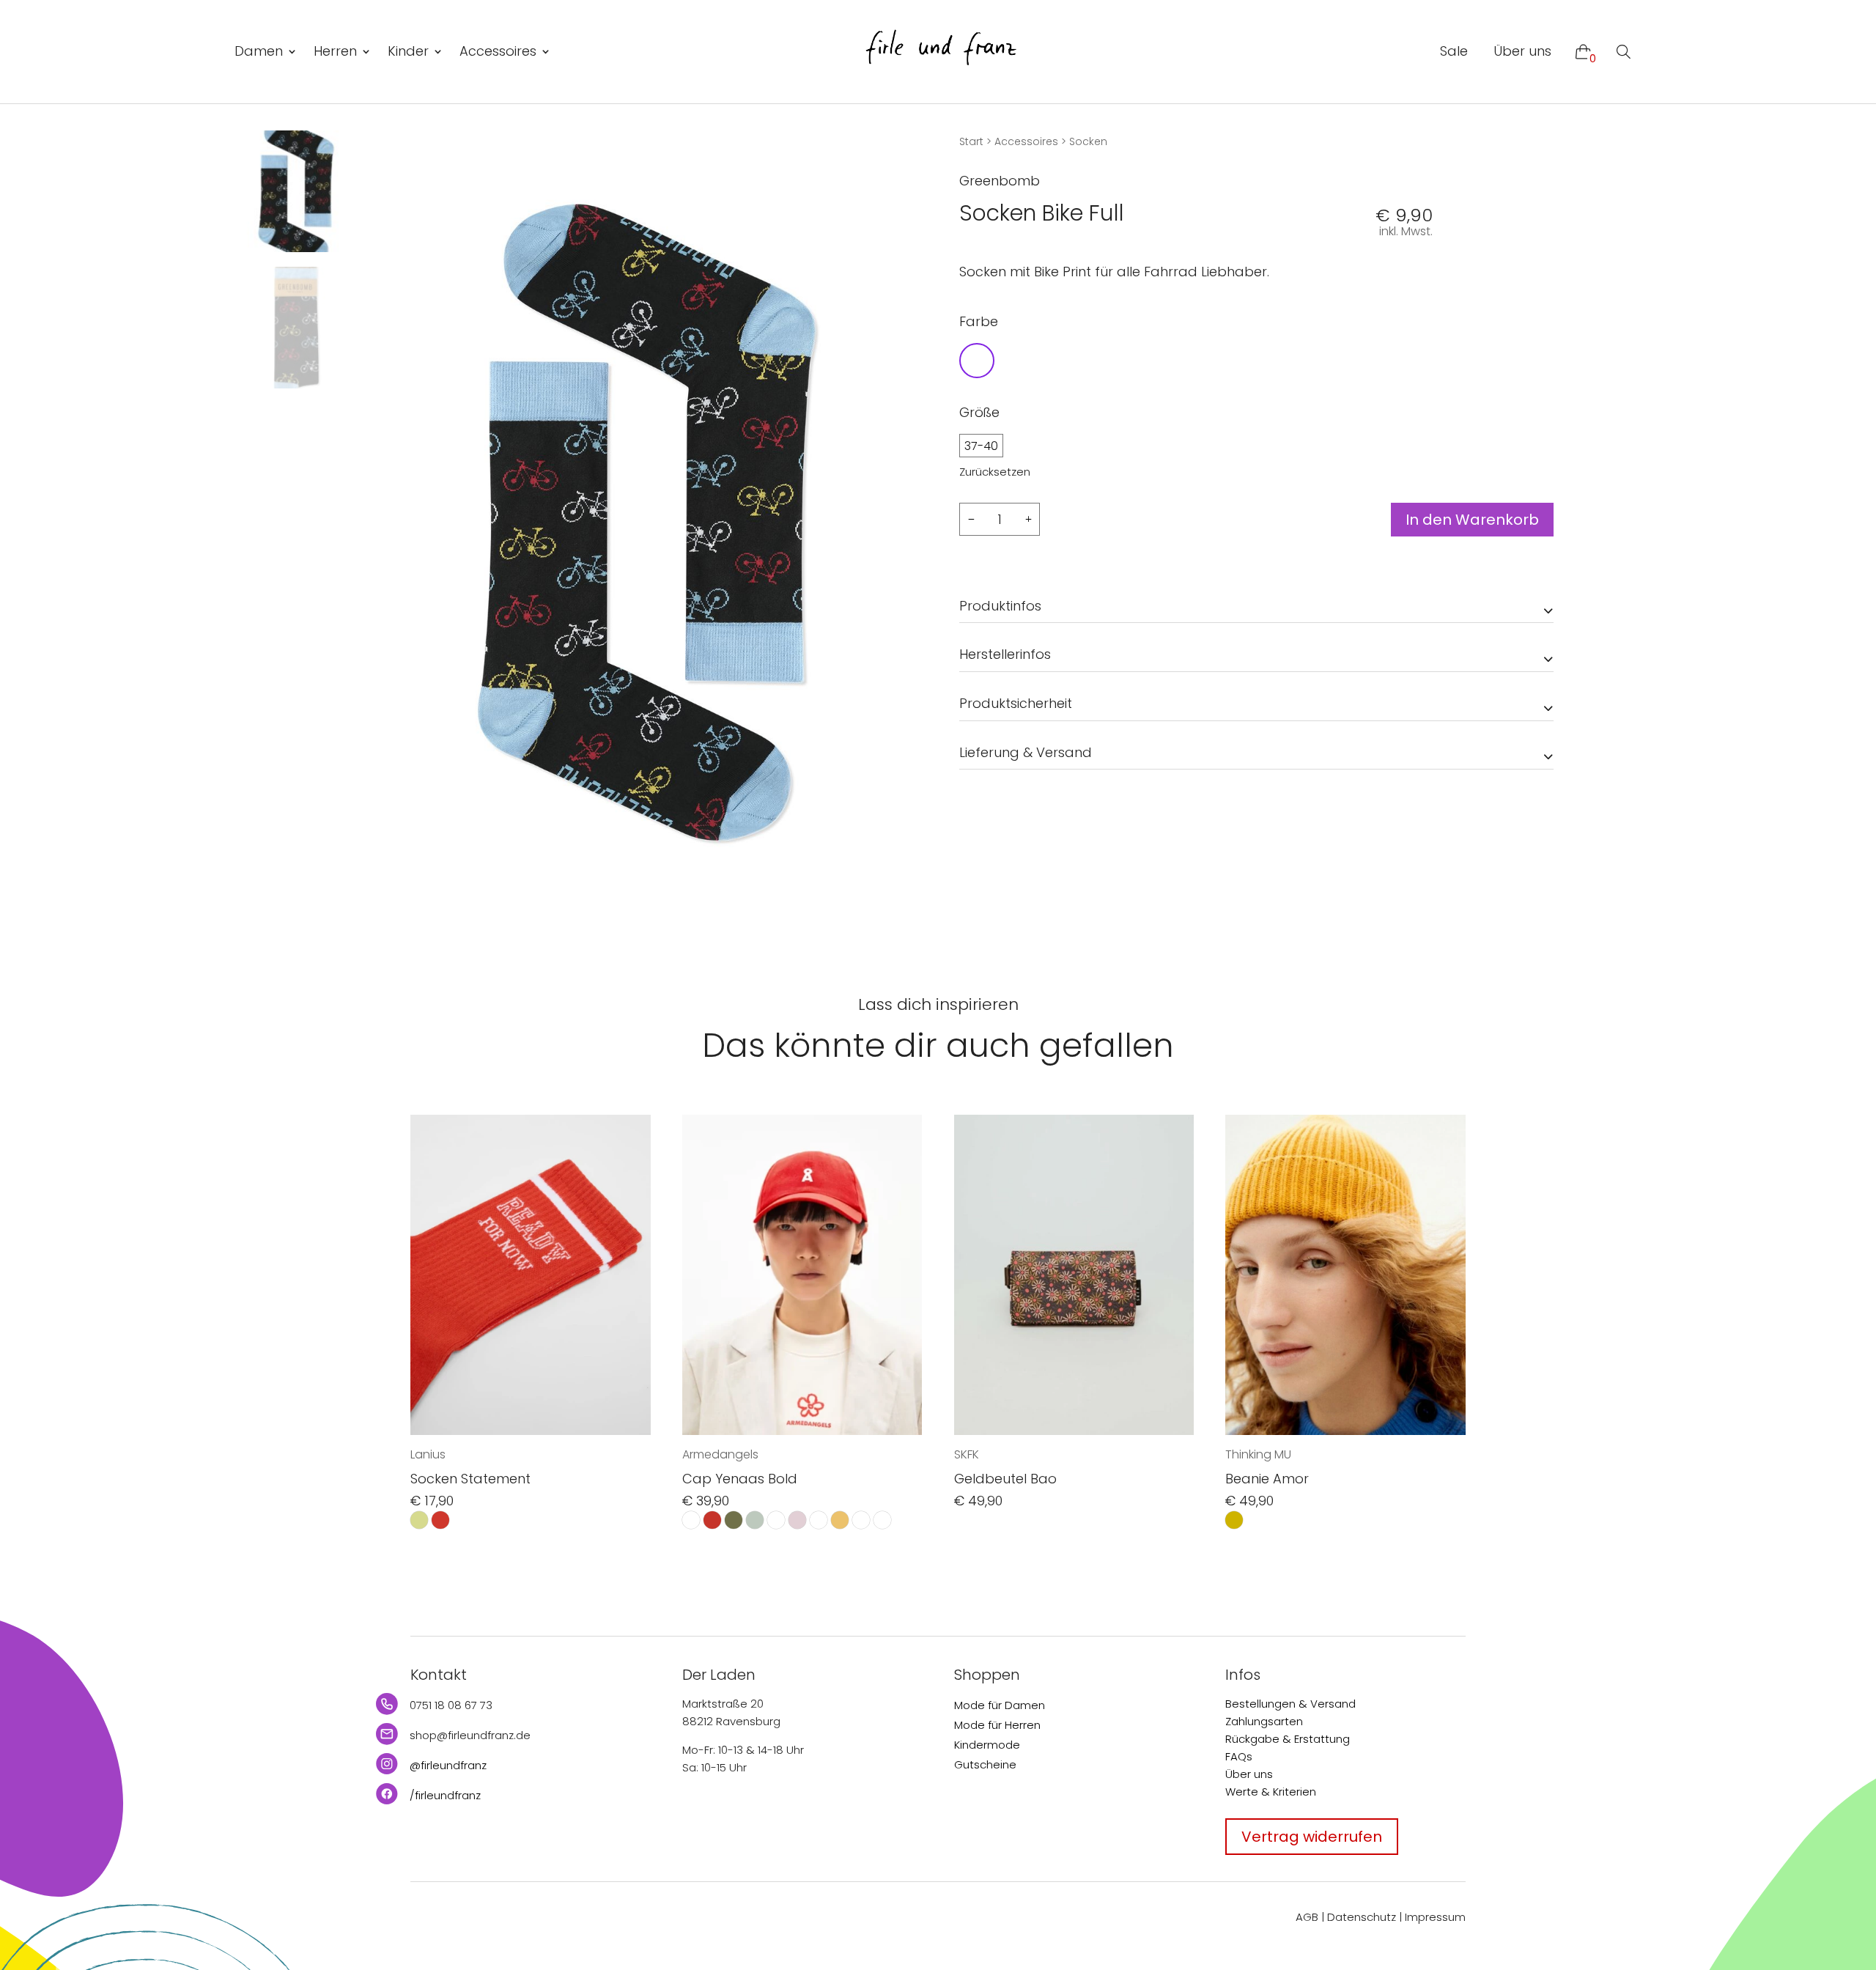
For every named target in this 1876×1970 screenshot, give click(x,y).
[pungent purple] (819, 1520)
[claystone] (691, 1520)
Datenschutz (1362, 1917)
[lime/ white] (419, 1520)
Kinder (408, 51)
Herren (335, 51)
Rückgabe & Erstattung (1288, 1739)
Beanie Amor (1267, 1479)
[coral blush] (712, 1520)
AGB (1307, 1917)
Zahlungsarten (1264, 1721)
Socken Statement (470, 1479)
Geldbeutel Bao (1005, 1479)
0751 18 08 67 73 (451, 1705)
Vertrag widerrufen (1312, 1837)
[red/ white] (440, 1520)
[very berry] (882, 1520)
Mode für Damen (1000, 1705)
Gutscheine (985, 1764)
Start (971, 141)
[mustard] (1234, 1520)
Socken (1088, 141)
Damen (259, 51)
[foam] (755, 1520)
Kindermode (987, 1745)
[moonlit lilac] (776, 1520)
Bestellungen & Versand (1290, 1704)
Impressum (1435, 1917)
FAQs (1239, 1756)
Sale (1454, 51)
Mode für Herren (997, 1725)
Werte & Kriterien (1271, 1792)
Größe (979, 412)
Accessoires (498, 51)
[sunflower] (840, 1520)
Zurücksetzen (995, 472)
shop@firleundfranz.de (470, 1735)
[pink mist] (797, 1520)
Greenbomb (1000, 181)
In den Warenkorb (1472, 520)
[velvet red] (861, 1520)
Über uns (1522, 51)
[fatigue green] (734, 1520)
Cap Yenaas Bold (740, 1479)
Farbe (979, 321)
